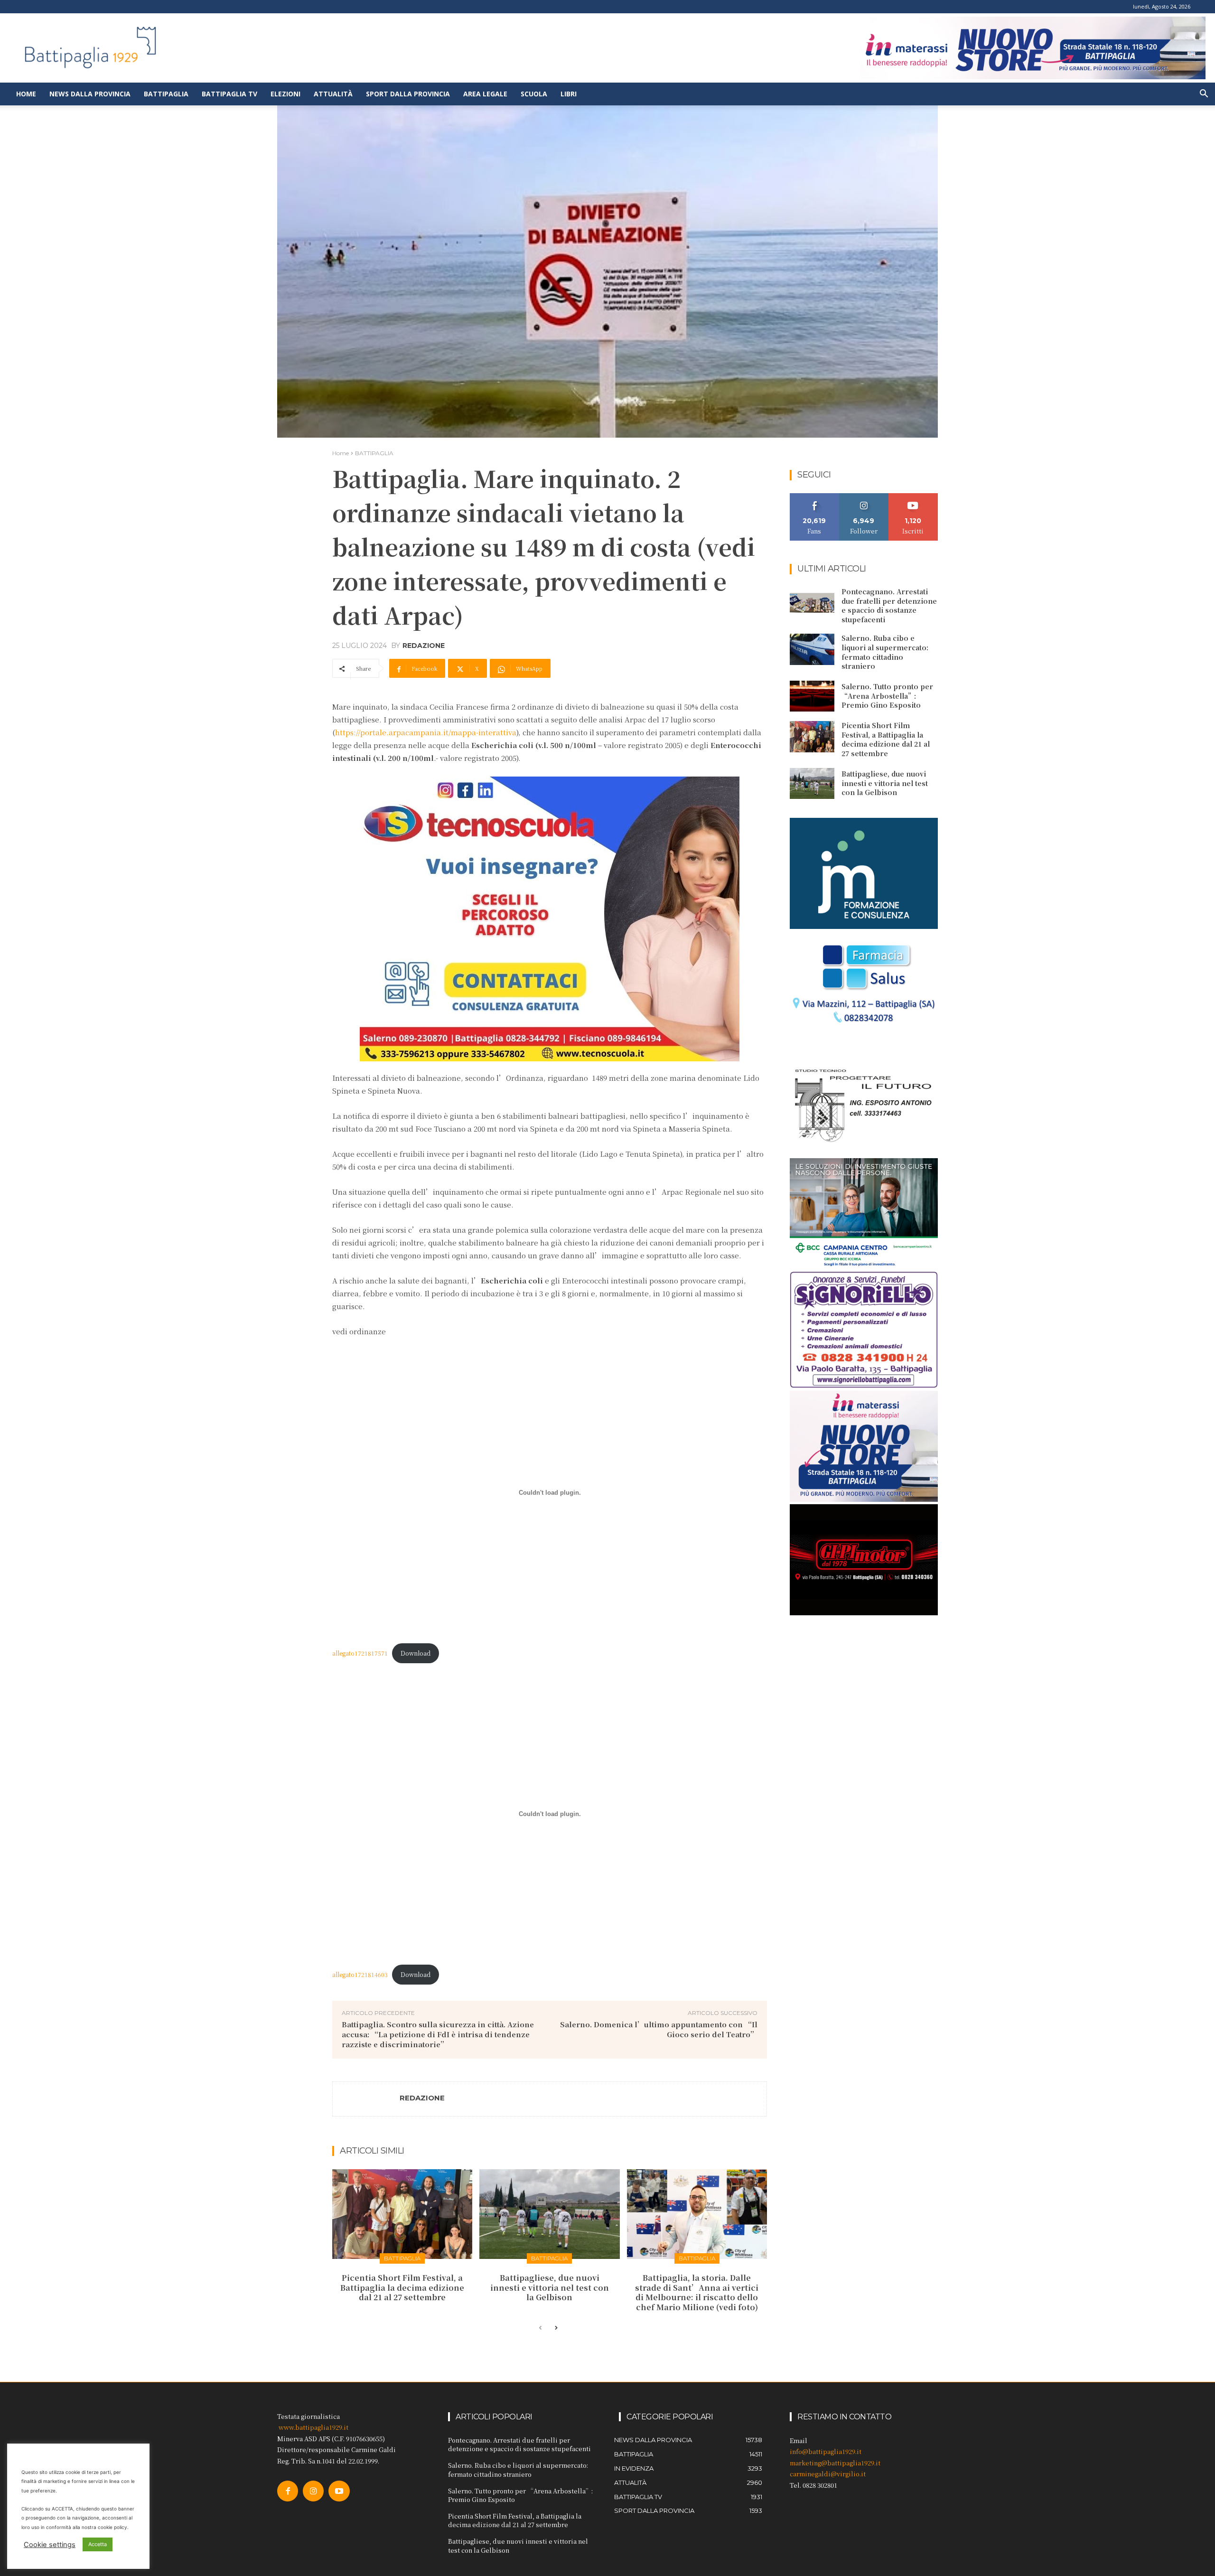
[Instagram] (313, 2491)
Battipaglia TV (229, 94)
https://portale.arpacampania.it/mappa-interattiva (426, 732)
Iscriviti (913, 497)
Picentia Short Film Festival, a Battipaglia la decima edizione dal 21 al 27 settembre (402, 2288)
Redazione (424, 646)
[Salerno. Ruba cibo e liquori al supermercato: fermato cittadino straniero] (812, 649)
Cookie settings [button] (50, 2545)
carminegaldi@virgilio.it (828, 2474)
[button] (1204, 95)
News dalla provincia (90, 94)
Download (416, 1653)
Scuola (534, 94)
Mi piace (814, 497)
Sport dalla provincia (408, 94)
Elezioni (285, 94)
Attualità (333, 94)
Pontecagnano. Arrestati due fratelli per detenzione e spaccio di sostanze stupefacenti (889, 605)
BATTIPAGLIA (374, 453)
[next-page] (556, 2328)
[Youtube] (339, 2491)
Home (26, 94)
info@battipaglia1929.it (826, 2451)
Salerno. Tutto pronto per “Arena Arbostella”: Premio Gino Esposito (887, 696)
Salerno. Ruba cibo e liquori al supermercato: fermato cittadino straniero (885, 652)
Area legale (485, 94)
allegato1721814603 (360, 1974)
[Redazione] (366, 2099)
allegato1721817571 (360, 1653)
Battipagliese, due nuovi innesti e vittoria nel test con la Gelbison (550, 2288)
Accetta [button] (98, 2544)
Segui (864, 497)
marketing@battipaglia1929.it (835, 2463)
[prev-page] (540, 2328)
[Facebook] (288, 2491)
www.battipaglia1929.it (313, 2427)
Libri (569, 94)
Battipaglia (166, 94)
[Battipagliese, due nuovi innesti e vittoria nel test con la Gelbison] (549, 2214)
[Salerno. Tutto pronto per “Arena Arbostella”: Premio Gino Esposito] (812, 696)
